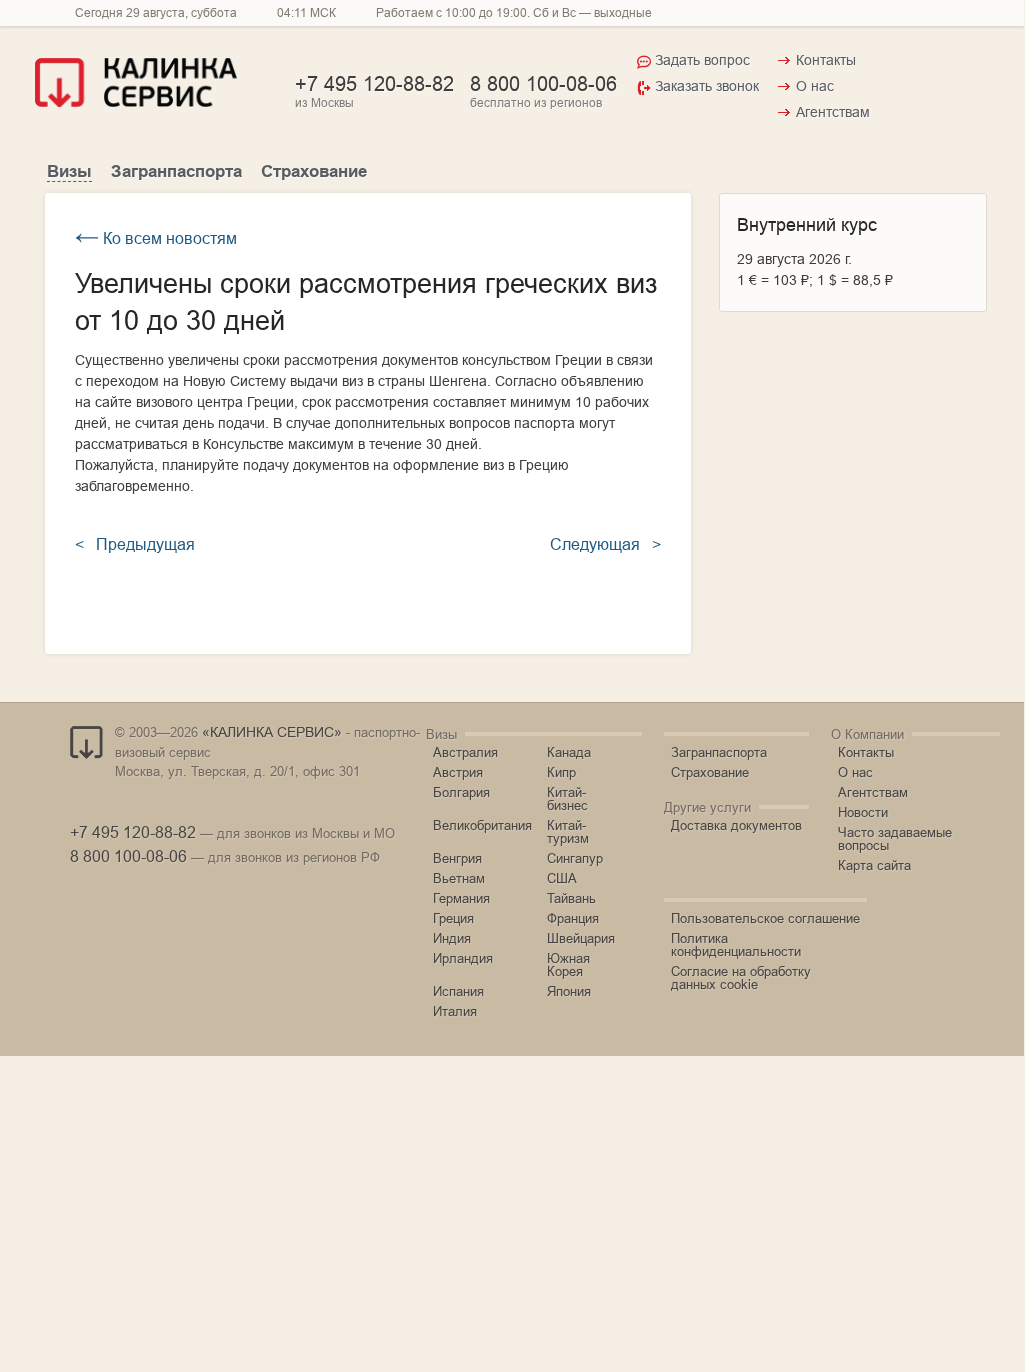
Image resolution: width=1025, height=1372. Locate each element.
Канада (569, 752)
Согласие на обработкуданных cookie (741, 977)
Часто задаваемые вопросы (895, 838)
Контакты (826, 60)
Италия (455, 1011)
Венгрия (457, 858)
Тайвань (571, 898)
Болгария (461, 792)
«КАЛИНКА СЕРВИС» (272, 732)
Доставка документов (736, 825)
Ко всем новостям (156, 238)
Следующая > (605, 544)
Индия (452, 938)
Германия (461, 898)
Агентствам (833, 112)
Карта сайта (874, 865)
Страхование (314, 171)
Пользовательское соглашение (765, 918)
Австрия (458, 772)
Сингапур (575, 858)
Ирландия (463, 958)
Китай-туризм (568, 831)
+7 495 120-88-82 (374, 83)
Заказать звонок (707, 86)
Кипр (561, 772)
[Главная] (136, 102)
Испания (458, 991)
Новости (863, 812)
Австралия (465, 752)
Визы (69, 171)
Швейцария (581, 938)
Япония (569, 991)
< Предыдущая (135, 544)
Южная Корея (568, 964)
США (562, 878)
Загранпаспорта (176, 171)
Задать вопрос (702, 60)
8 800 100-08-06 (543, 83)
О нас (815, 86)
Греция (453, 918)
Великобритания (482, 825)
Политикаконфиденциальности (736, 944)
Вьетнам (459, 878)
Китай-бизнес (567, 798)
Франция (573, 918)
